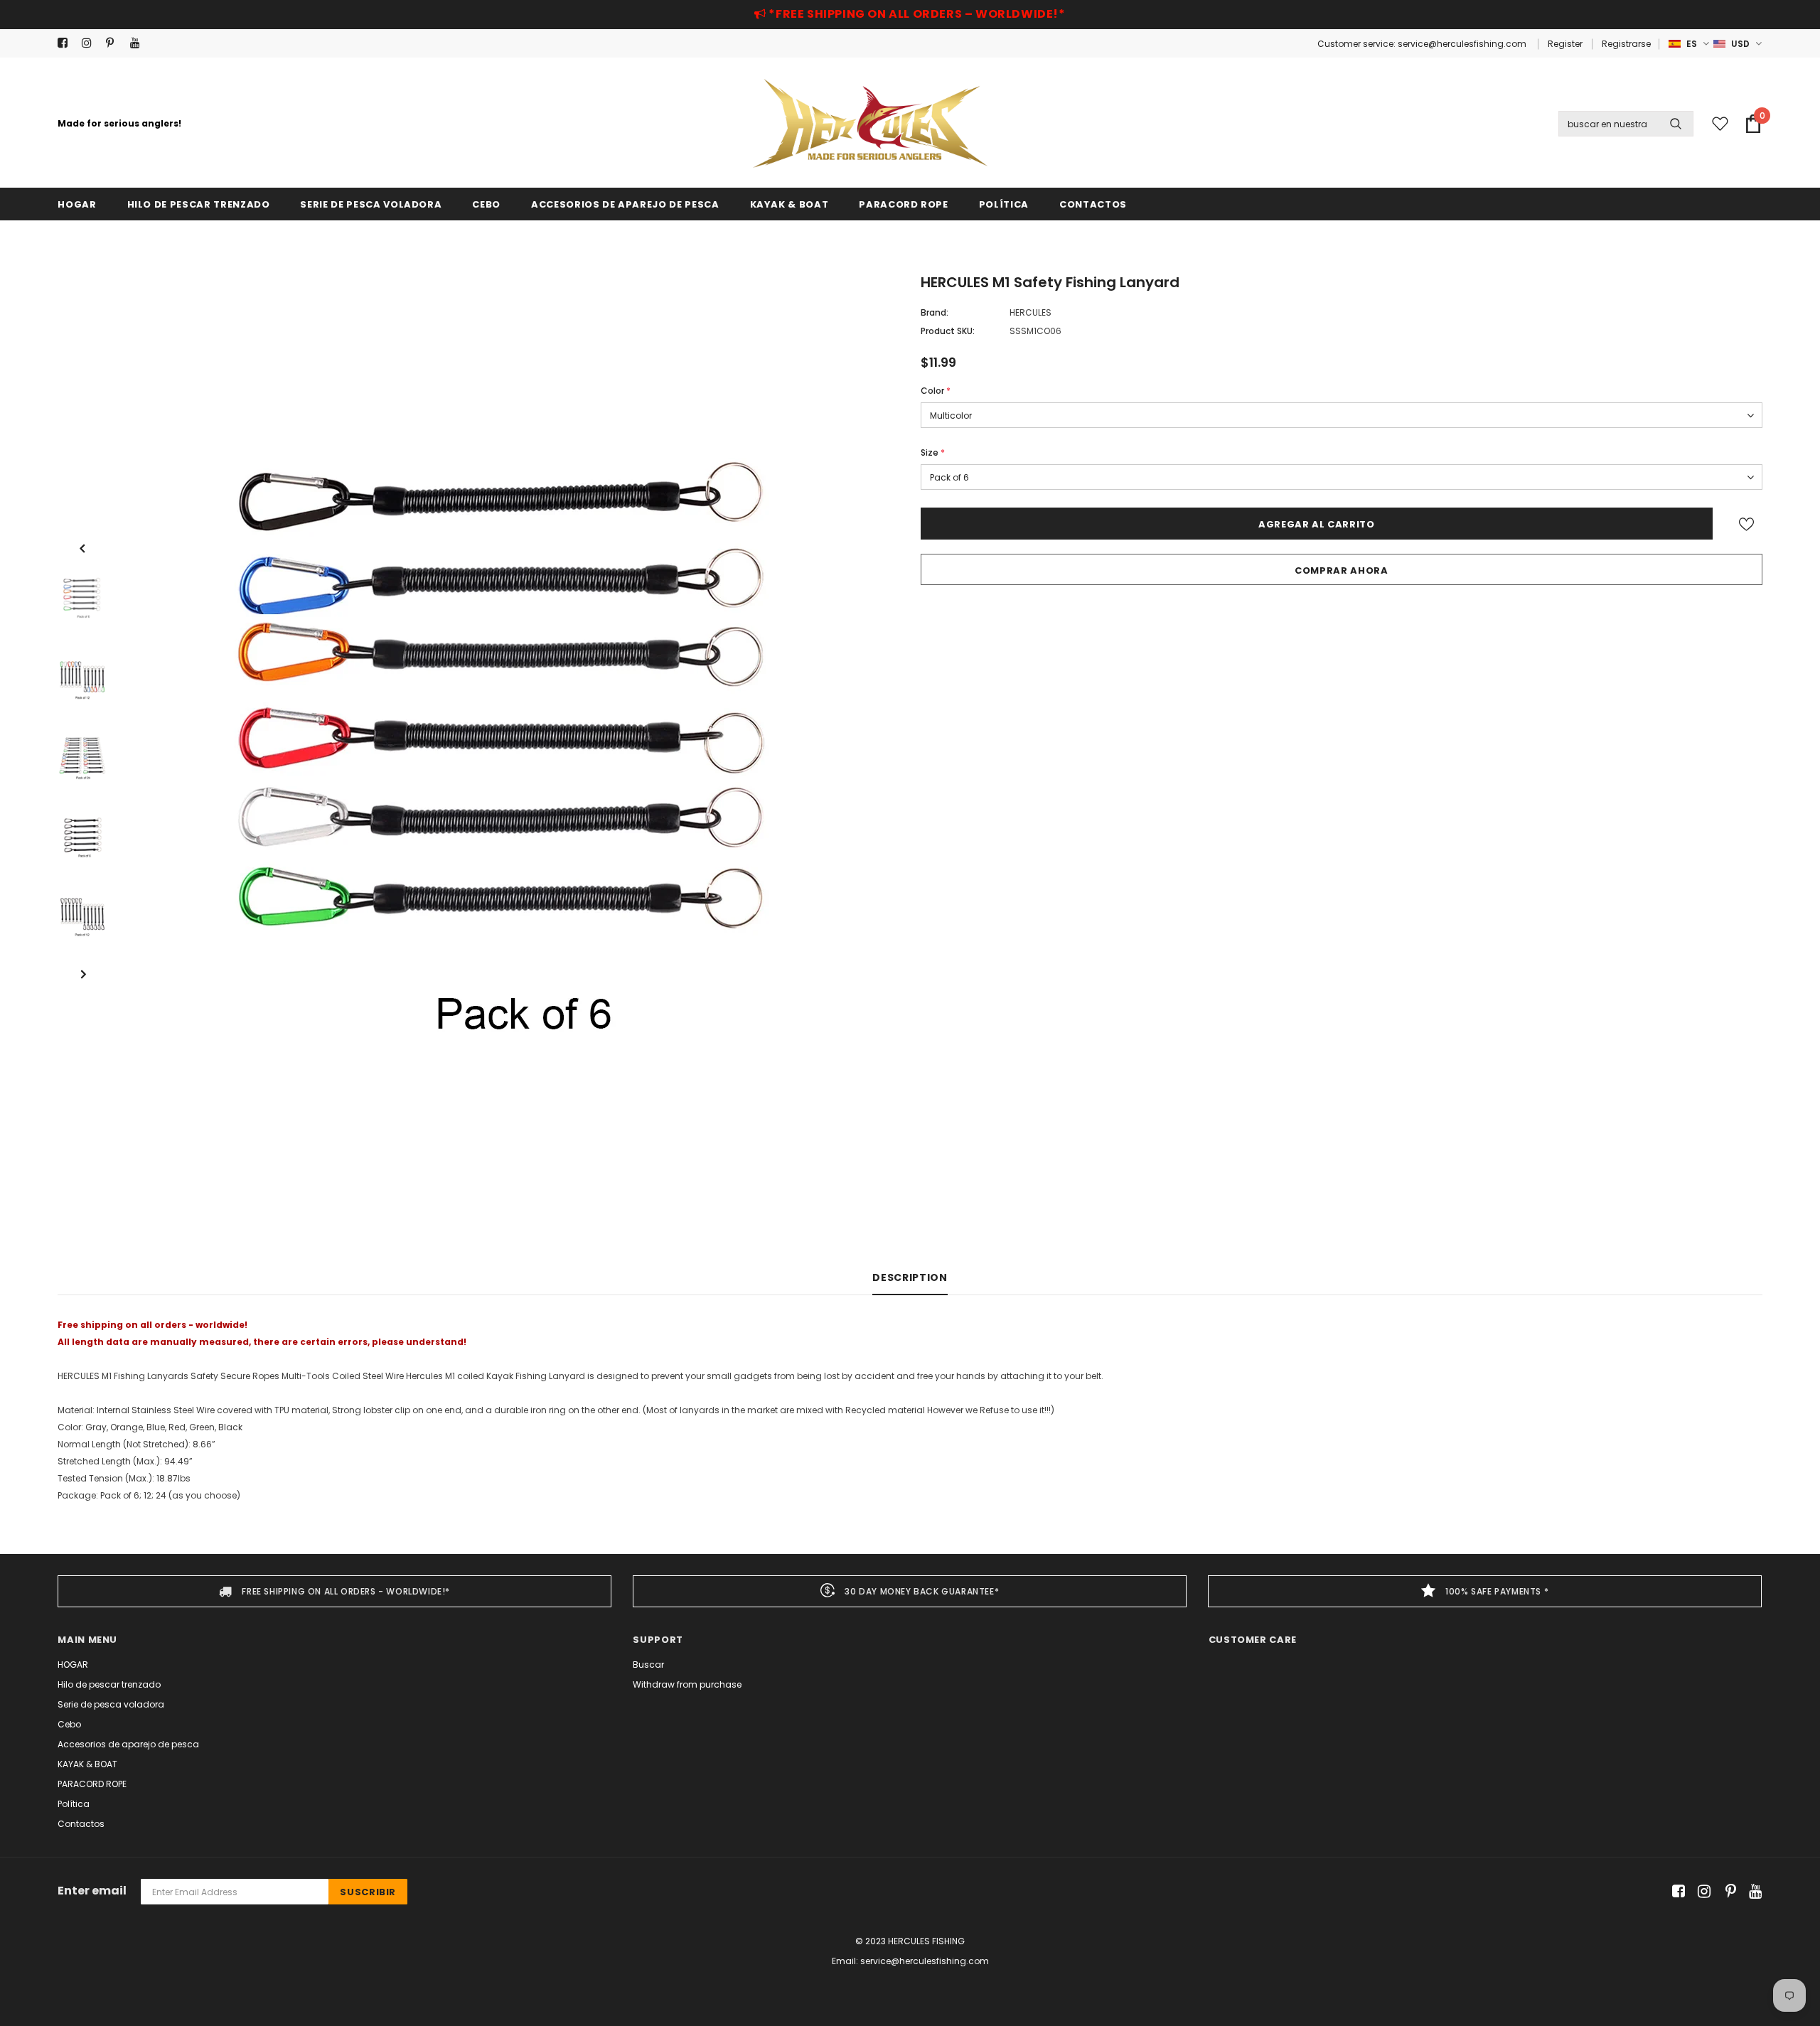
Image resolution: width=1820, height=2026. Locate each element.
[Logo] (870, 123)
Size (933, 452)
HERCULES (1031, 312)
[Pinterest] (115, 43)
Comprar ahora (1341, 570)
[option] (510, 756)
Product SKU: (948, 331)
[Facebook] (66, 43)
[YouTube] (139, 43)
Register (1565, 44)
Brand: (935, 312)
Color (936, 391)
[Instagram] (91, 43)
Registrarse (1626, 44)
